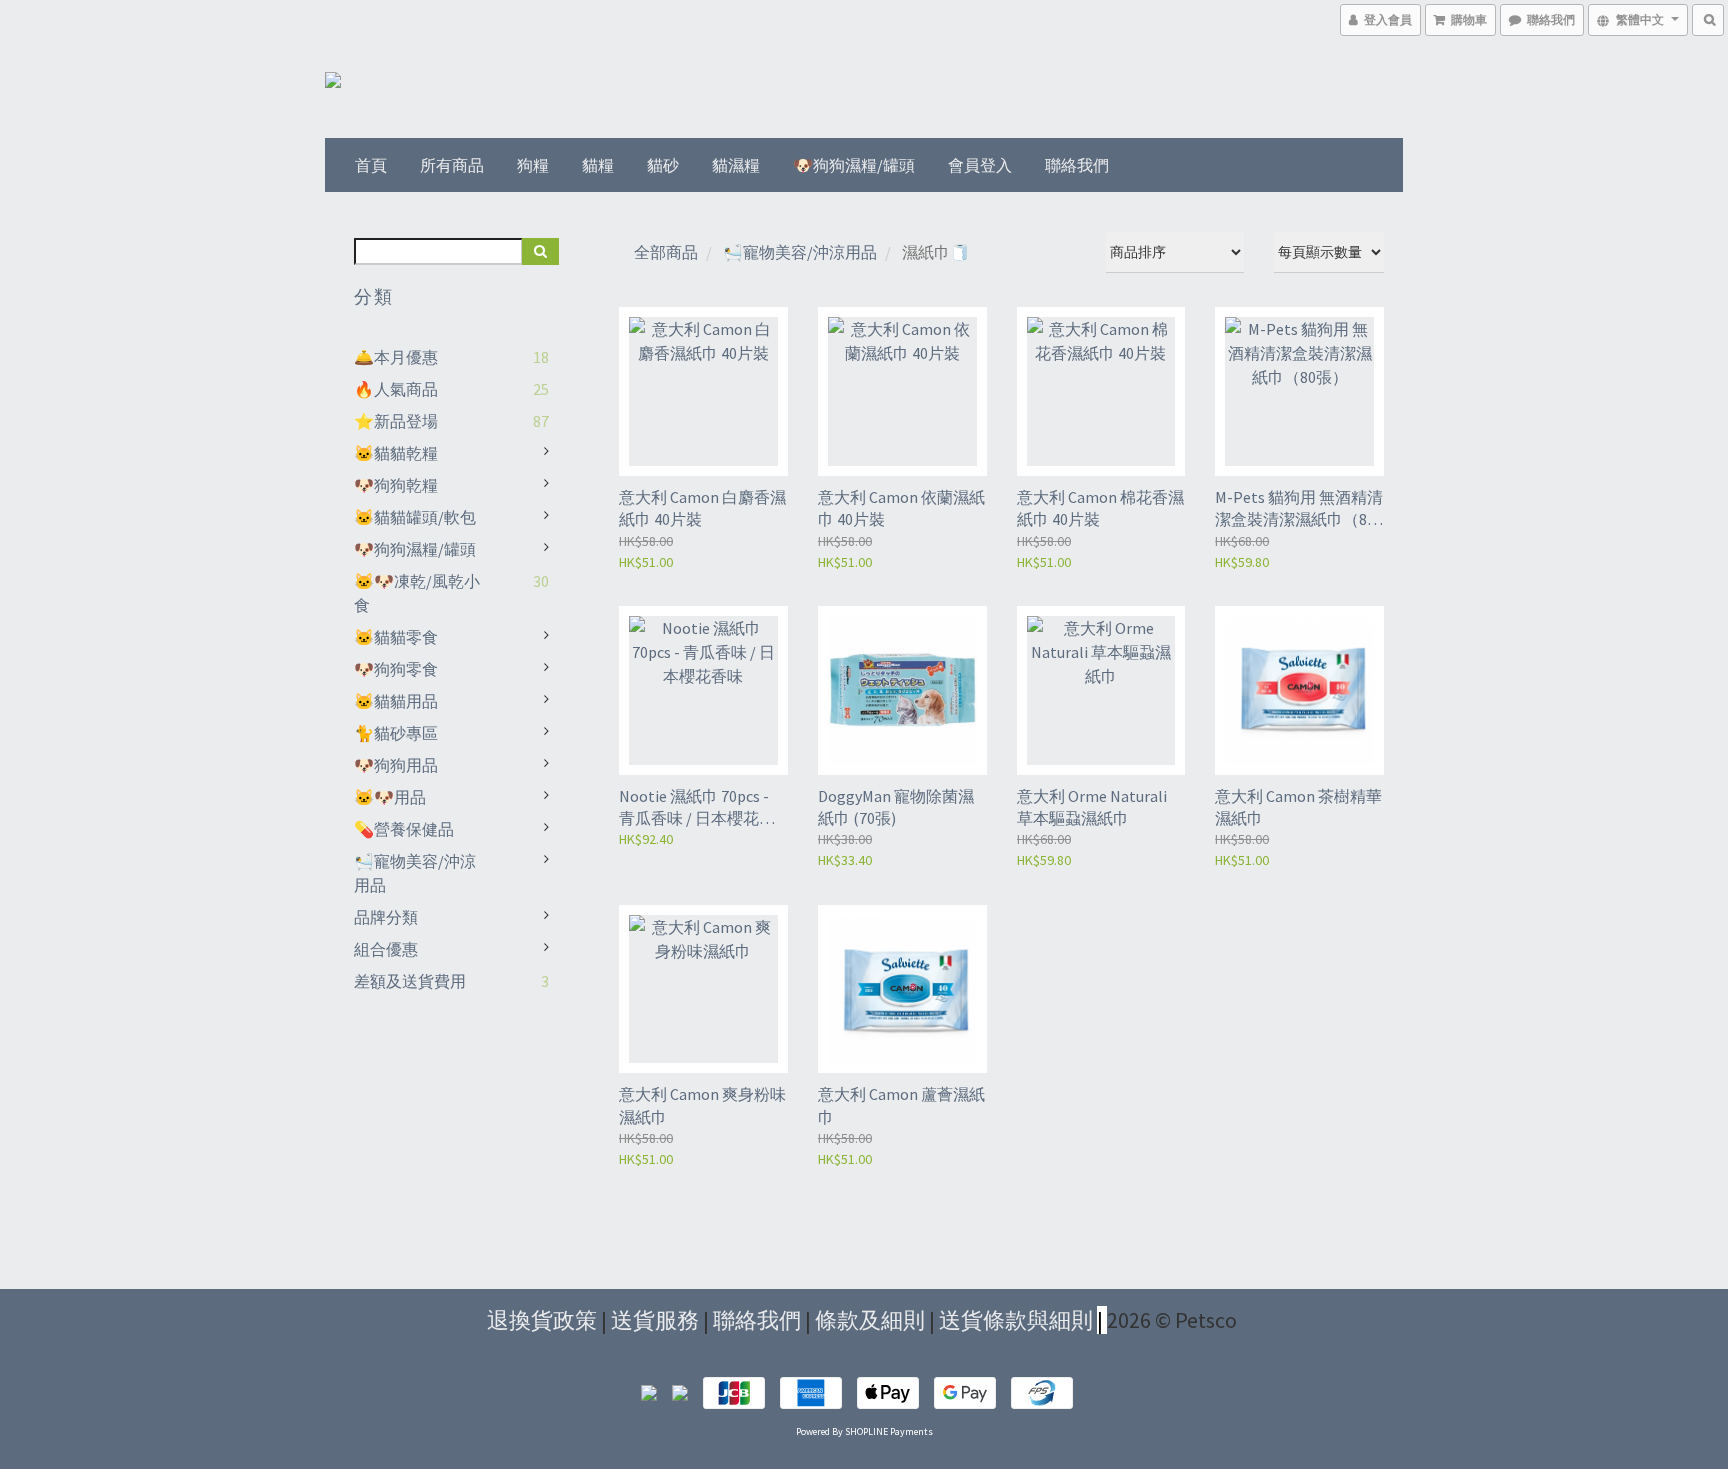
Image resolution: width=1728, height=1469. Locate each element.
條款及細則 (870, 1320)
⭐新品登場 (396, 421)
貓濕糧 (736, 165)
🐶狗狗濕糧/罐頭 (854, 165)
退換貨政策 (542, 1320)
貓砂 (663, 165)
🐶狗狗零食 (396, 669)
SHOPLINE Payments (889, 1431)
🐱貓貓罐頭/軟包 (415, 517)
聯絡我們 (1077, 165)
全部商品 (666, 252)
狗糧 (533, 165)
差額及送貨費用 (410, 981)
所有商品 (452, 165)
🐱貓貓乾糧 (396, 453)
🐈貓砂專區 (396, 733)
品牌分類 (386, 917)
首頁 (371, 165)
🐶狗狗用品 (396, 765)
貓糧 (598, 165)
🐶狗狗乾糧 (396, 485)
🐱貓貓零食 (396, 637)
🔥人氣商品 (396, 389)
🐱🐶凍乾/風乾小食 (417, 593)
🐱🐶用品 (390, 797)
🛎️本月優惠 (396, 357)
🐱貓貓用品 (396, 701)
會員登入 (980, 165)
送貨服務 (655, 1320)
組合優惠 (386, 949)
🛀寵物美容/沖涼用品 (415, 873)
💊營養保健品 (404, 829)
